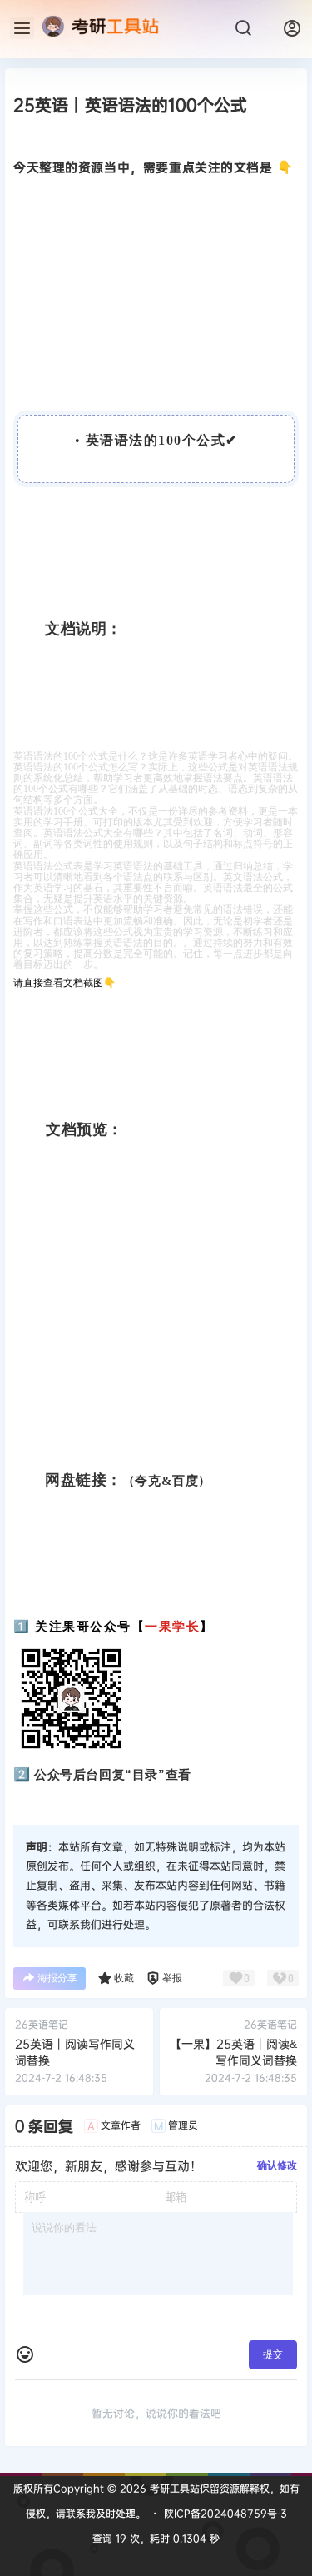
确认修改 (277, 2165)
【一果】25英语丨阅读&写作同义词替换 (233, 2052)
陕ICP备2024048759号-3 (225, 2513)
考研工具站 (173, 2488)
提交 (273, 2354)
